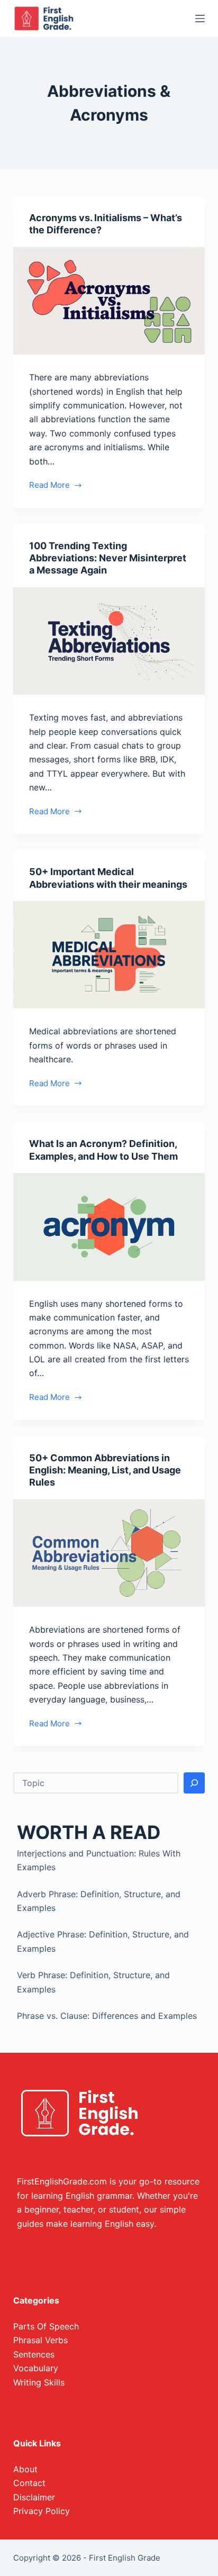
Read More (51, 486)
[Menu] (200, 19)
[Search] (194, 1783)
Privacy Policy (42, 2511)
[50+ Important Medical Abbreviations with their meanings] (109, 955)
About (25, 2469)
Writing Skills (39, 2382)
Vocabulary (36, 2368)
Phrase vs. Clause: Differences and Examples (107, 2016)
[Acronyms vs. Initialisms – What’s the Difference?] (109, 301)
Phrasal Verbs (40, 2340)
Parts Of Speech (46, 2326)
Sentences (34, 2354)
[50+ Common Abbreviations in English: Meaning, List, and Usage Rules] (109, 1553)
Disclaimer (34, 2497)
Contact (29, 2483)
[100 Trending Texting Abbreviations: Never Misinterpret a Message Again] (109, 641)
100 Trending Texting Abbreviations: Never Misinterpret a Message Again (108, 558)
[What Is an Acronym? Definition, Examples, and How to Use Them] (109, 1227)
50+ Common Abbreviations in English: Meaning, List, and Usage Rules (105, 1470)
